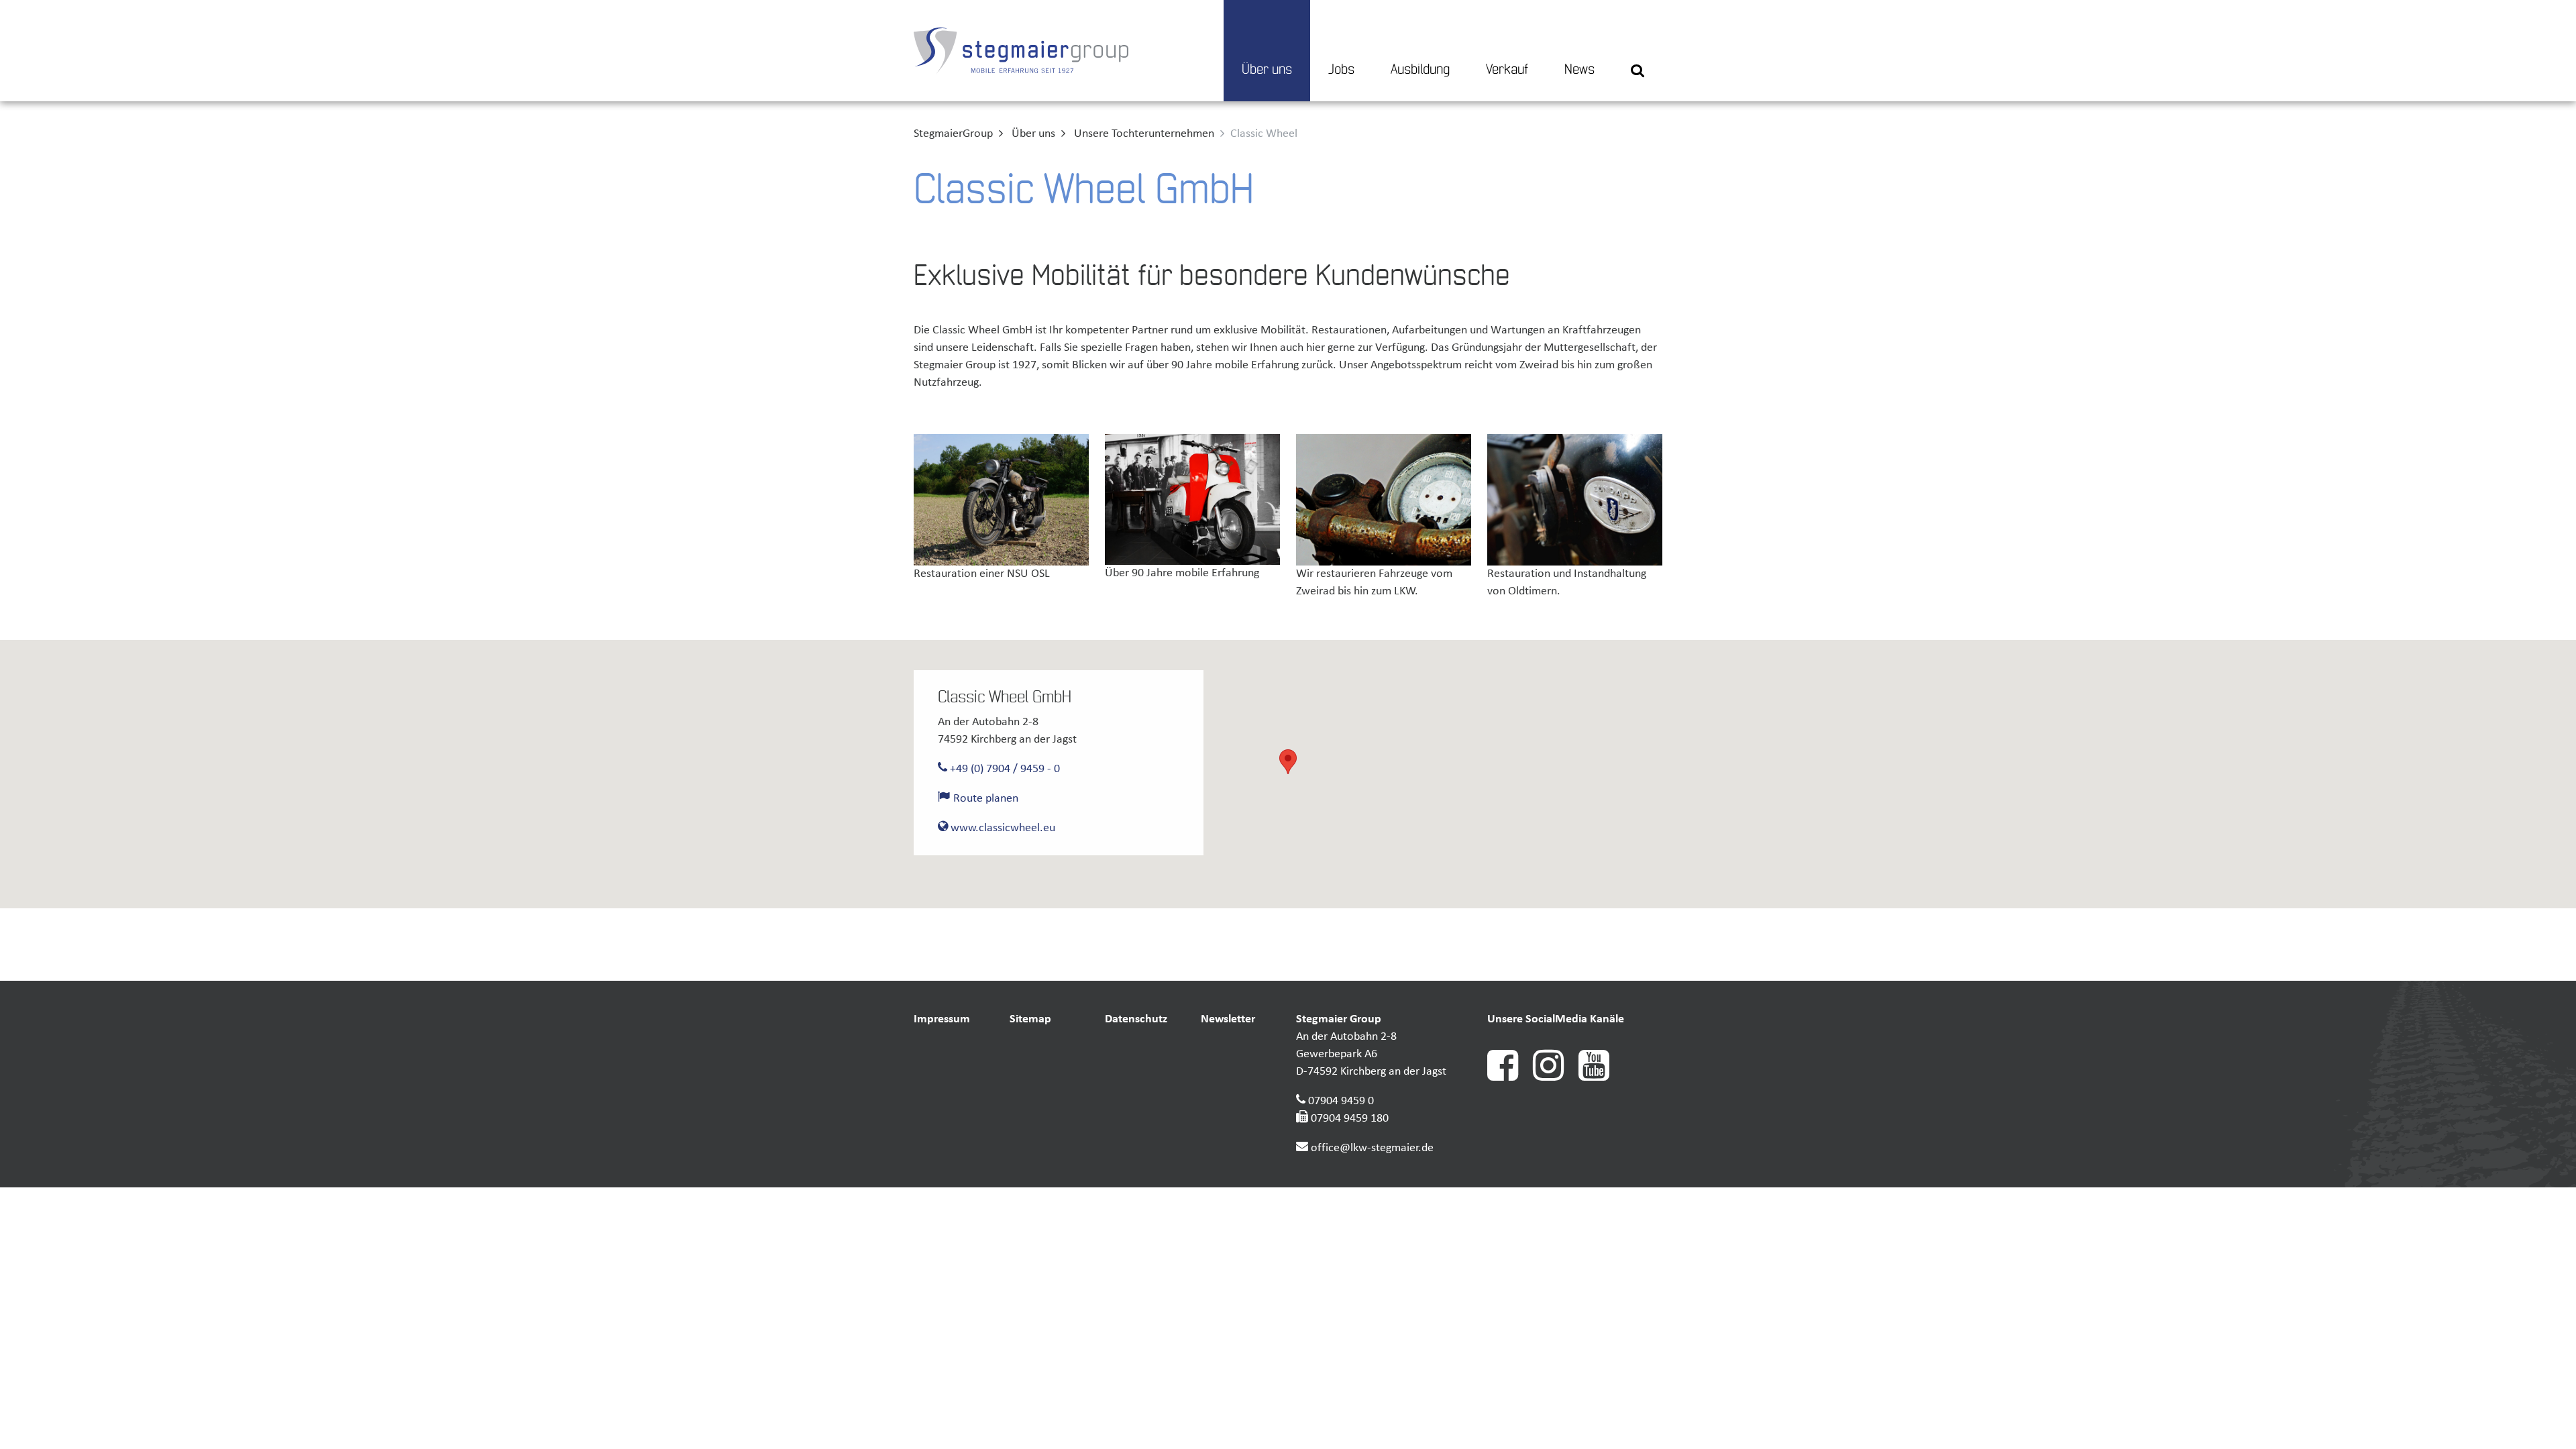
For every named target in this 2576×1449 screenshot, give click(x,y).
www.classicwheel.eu (1002, 828)
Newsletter (1228, 1019)
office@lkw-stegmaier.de (1372, 1148)
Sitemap (1030, 1019)
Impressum (942, 1019)
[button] (1638, 51)
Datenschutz (1136, 1019)
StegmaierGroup (953, 134)
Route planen (984, 799)
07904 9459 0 (1341, 1101)
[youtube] (1600, 1078)
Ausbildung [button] (1420, 70)
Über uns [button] (1267, 70)
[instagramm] (1556, 1078)
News (1579, 70)
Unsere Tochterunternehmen (1144, 134)
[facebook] (1510, 1078)
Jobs (1341, 70)
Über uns (1033, 134)
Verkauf (1507, 70)
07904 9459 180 (1350, 1119)
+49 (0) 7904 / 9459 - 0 (1004, 769)
